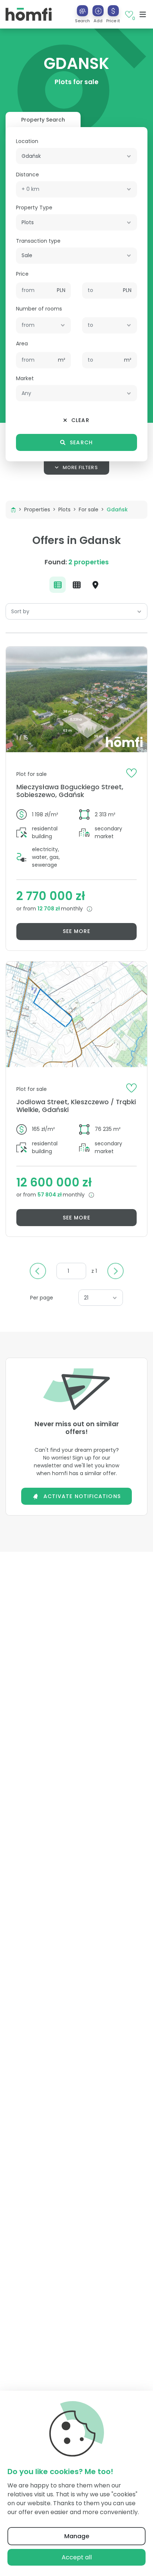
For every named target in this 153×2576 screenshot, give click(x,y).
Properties (37, 509)
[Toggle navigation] (143, 14)
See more (77, 931)
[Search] (82, 11)
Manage (77, 2536)
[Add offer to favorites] (131, 773)
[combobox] (76, 156)
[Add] (98, 11)
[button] (98, 14)
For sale (89, 509)
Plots (64, 509)
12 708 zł (49, 909)
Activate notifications (82, 1496)
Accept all (77, 2557)
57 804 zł (50, 1195)
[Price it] (113, 11)
